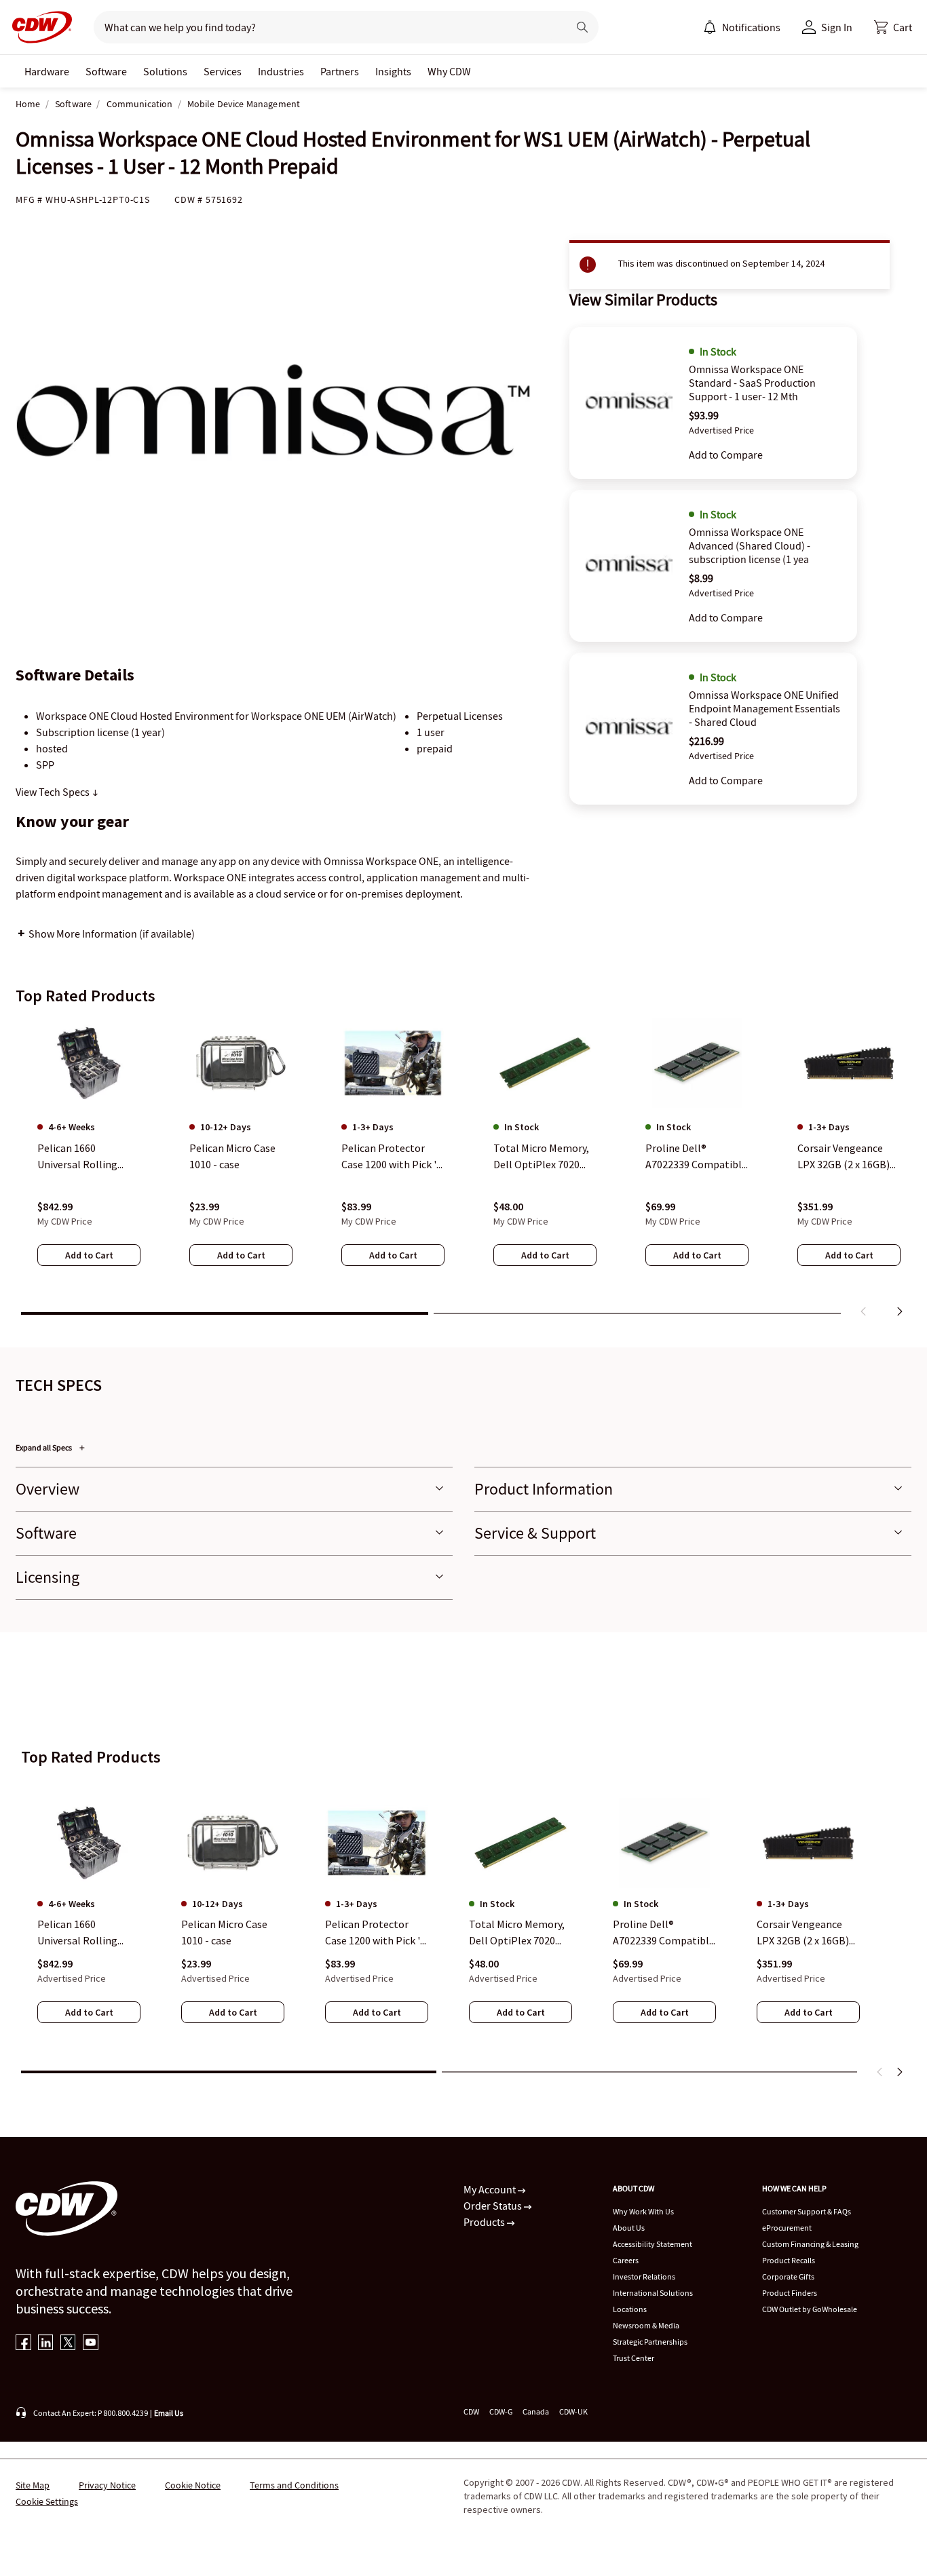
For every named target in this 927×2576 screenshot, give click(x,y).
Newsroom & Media (646, 2325)
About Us (629, 2228)
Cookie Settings (47, 2501)
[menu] (742, 27)
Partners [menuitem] (340, 71)
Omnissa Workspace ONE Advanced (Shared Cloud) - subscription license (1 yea (750, 545)
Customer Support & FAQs (807, 2211)
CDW (471, 2411)
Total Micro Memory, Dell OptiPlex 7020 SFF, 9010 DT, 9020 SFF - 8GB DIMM (519, 1933)
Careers (626, 2260)
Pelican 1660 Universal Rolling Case (77, 1933)
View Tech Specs (54, 792)
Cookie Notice (193, 2485)
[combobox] (325, 27)
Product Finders (790, 2293)
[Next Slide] (899, 2072)
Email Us (169, 2413)
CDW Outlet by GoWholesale (810, 2309)
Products (485, 2222)
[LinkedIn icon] (46, 2344)
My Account (491, 2189)
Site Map (33, 2485)
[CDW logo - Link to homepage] (38, 27)
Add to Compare (726, 455)
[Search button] (582, 27)
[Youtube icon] (91, 2344)
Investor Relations (644, 2276)
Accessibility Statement (652, 2244)
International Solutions (653, 2293)
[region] (463, 1170)
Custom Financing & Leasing (810, 2244)
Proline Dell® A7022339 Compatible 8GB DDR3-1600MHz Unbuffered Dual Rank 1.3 (664, 1933)
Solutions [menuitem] (165, 71)
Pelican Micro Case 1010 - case (224, 1932)
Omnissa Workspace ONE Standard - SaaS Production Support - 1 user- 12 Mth (752, 383)
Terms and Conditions (294, 2485)
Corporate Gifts (788, 2276)
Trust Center (633, 2358)
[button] (893, 27)
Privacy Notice (107, 2485)
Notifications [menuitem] (751, 27)
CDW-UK (573, 2411)
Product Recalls (789, 2260)
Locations (630, 2309)
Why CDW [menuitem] (449, 71)
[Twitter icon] (68, 2344)
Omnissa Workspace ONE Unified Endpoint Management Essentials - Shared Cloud (764, 708)
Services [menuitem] (223, 71)
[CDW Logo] (38, 27)
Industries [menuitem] (281, 71)
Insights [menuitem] (393, 71)
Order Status (494, 2206)
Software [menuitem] (106, 71)
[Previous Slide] (880, 2072)
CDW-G (501, 2411)
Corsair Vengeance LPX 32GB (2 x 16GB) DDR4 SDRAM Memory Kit (807, 1933)
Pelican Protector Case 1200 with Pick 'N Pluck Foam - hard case (376, 1933)
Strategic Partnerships (650, 2342)
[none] (47, 71)
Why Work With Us (643, 2211)
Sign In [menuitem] (837, 27)
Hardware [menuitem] (47, 71)
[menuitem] (710, 27)
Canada (536, 2411)
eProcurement (787, 2228)
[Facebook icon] (23, 2344)
